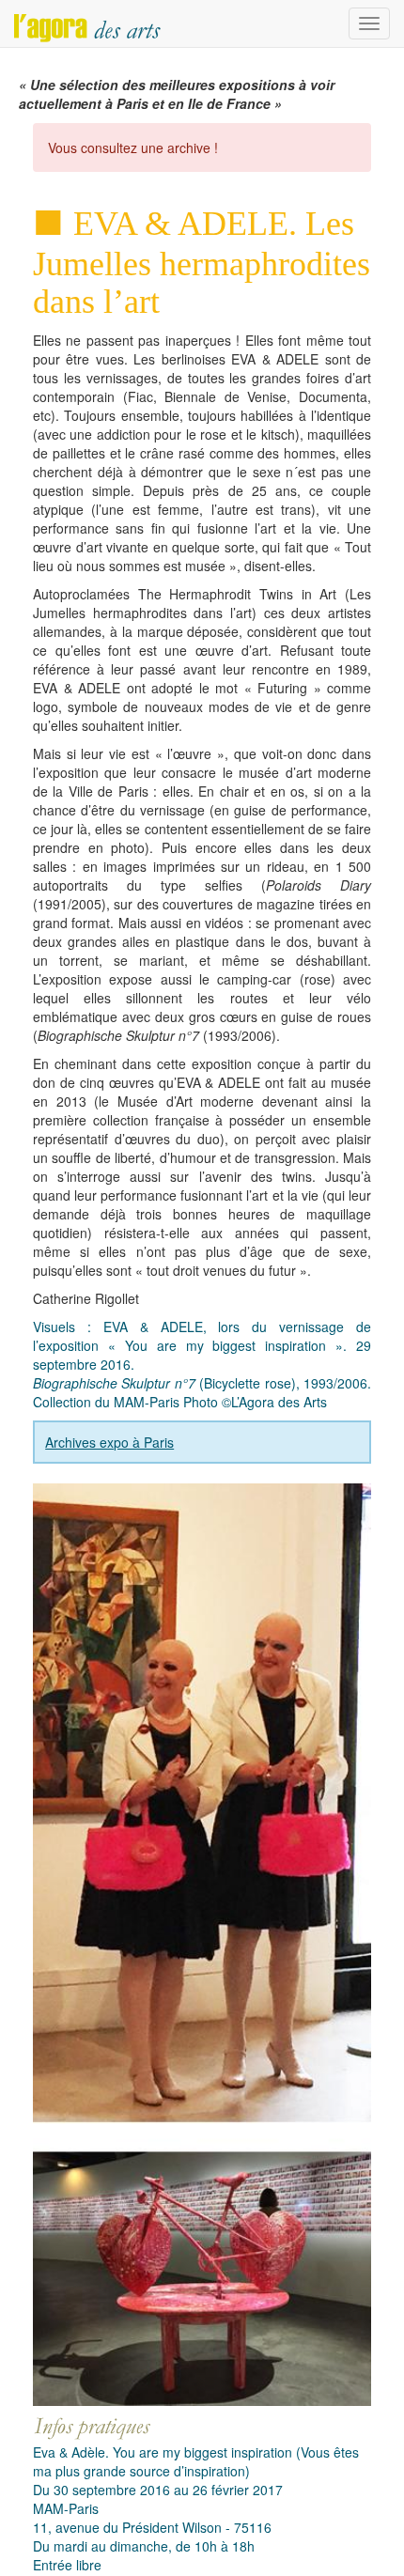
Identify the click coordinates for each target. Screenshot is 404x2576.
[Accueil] (87, 23)
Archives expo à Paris (109, 1442)
